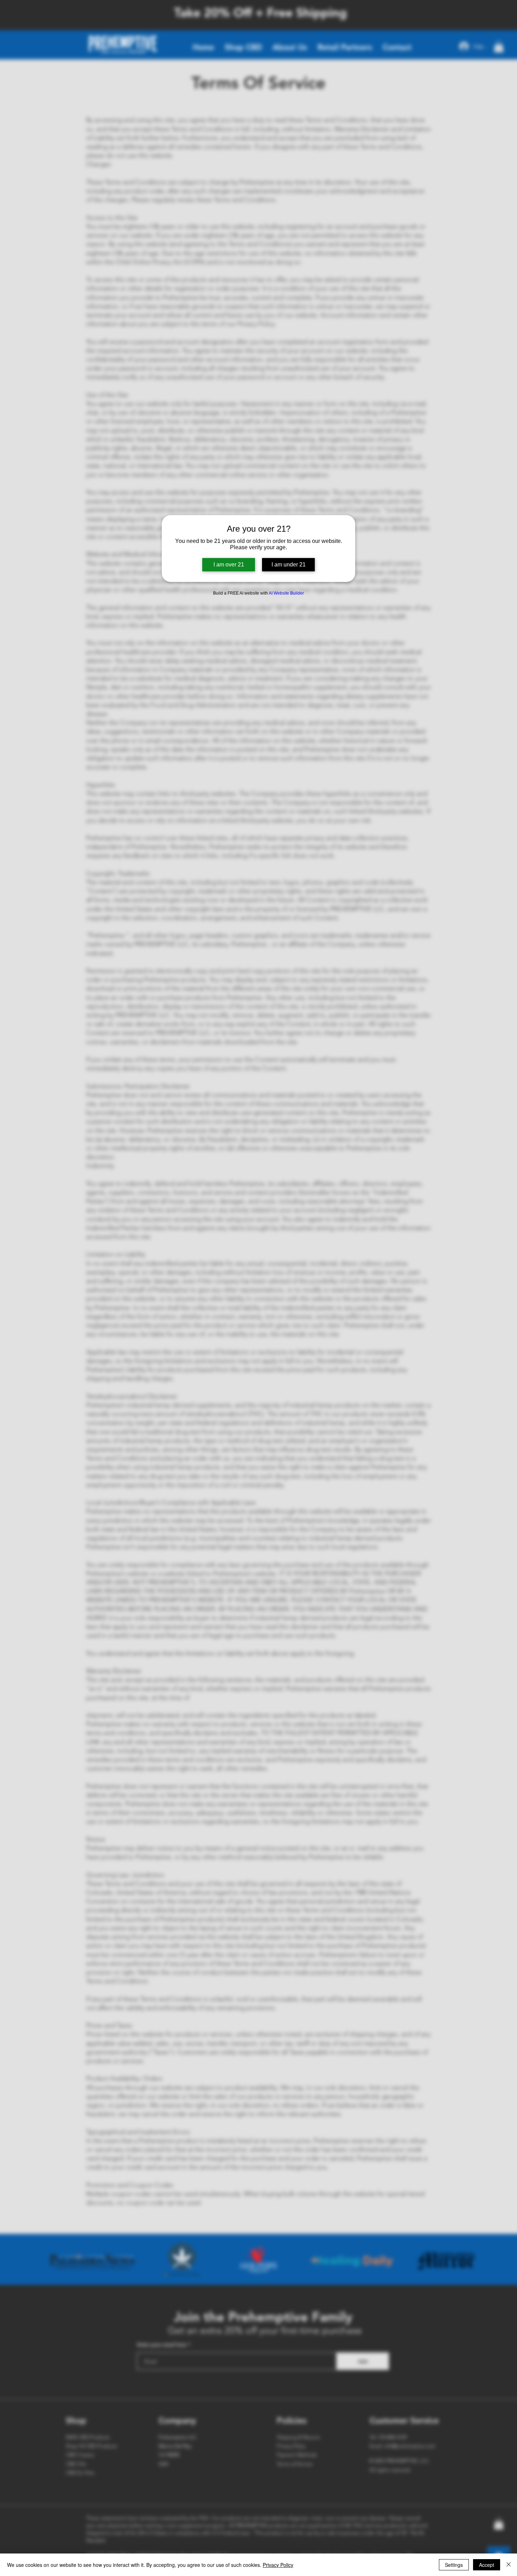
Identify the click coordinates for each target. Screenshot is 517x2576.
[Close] (509, 2565)
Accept (487, 2565)
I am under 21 (289, 565)
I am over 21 (229, 565)
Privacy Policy (278, 2565)
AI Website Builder (286, 593)
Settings (454, 2565)
